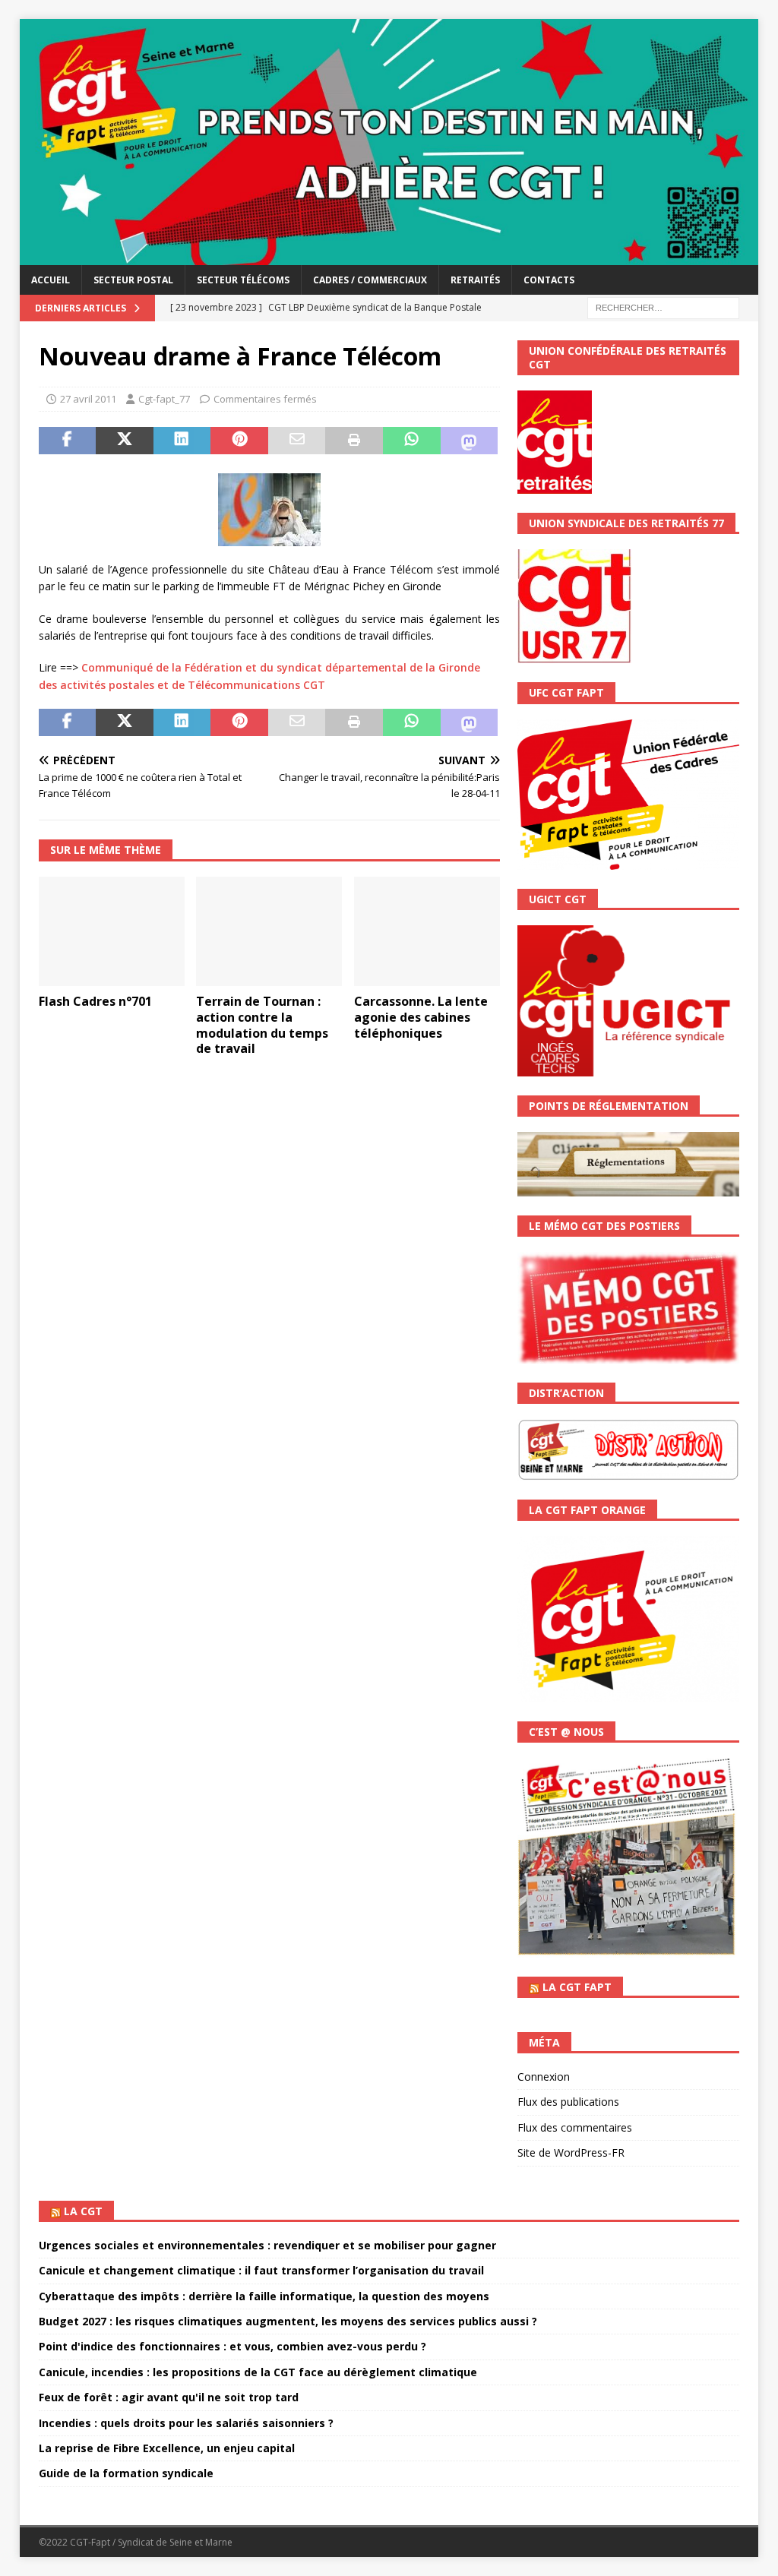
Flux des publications (568, 2102)
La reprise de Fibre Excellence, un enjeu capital (167, 2448)
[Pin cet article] (239, 441)
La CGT (83, 2211)
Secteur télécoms (243, 280)
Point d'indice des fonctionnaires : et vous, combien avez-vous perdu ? (232, 2346)
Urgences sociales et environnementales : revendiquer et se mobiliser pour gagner (267, 2245)
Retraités (475, 280)
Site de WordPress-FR (571, 2152)
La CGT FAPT (577, 1987)
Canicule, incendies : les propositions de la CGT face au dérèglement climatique (258, 2372)
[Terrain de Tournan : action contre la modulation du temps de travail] (269, 932)
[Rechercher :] (663, 307)
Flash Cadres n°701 (95, 1001)
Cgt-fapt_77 (164, 399)
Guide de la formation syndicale (126, 2473)
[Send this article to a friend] (297, 441)
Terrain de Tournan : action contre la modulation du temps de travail (262, 1025)
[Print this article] (354, 441)
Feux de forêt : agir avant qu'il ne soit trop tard (169, 2397)
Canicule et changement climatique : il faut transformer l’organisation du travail (261, 2270)
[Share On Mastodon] (470, 441)
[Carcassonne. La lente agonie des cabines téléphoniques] (427, 932)
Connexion (544, 2077)
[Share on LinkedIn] (182, 441)
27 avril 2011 (88, 399)
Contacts (549, 280)
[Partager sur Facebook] (68, 441)
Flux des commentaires (575, 2127)
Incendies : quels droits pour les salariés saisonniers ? (186, 2423)
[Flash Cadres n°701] (112, 932)
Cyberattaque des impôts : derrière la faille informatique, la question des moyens (264, 2296)
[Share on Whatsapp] (412, 441)
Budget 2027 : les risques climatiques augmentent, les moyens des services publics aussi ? (288, 2321)
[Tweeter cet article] (125, 441)
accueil (51, 280)
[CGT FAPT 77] (389, 256)
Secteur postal (133, 280)
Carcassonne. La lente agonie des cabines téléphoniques (421, 1017)
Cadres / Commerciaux (370, 280)
